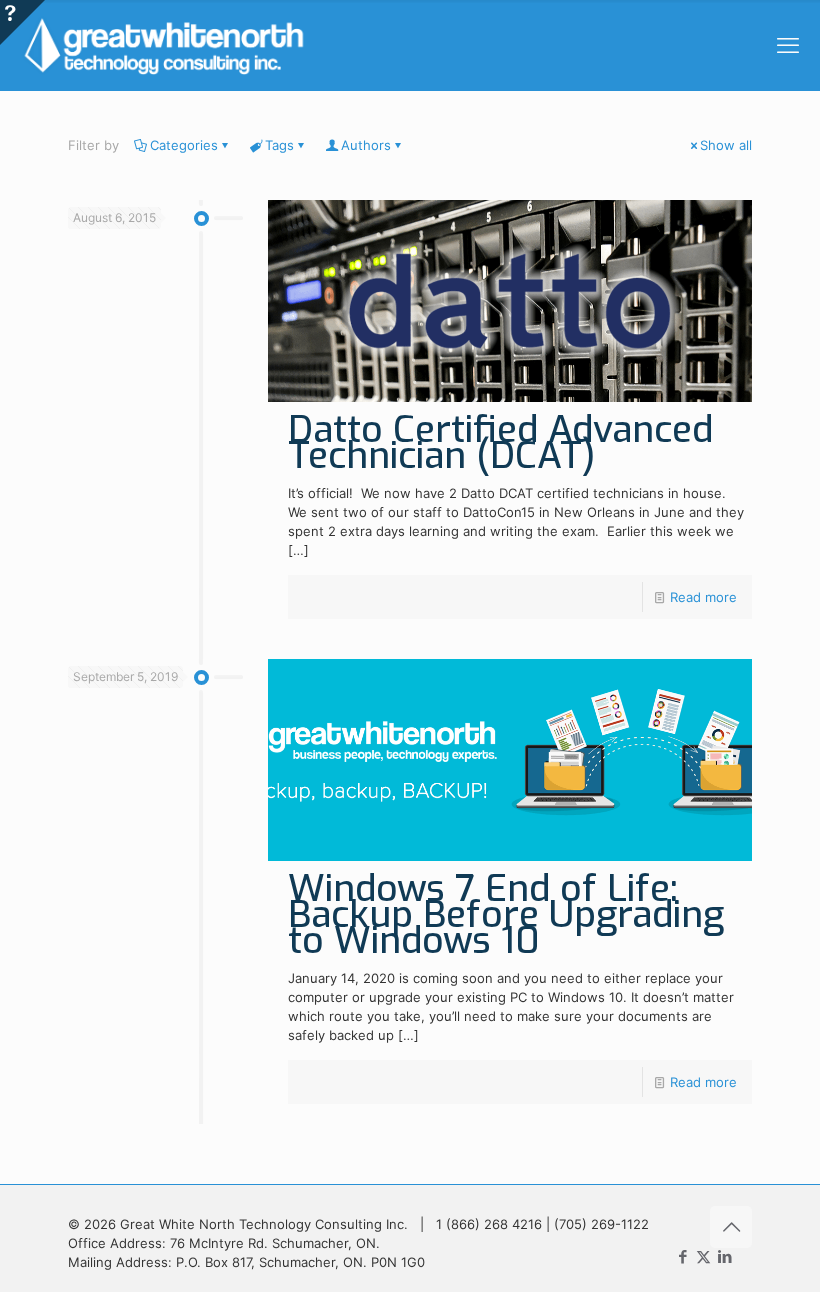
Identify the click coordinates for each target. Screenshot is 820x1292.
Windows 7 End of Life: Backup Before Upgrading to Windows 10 (506, 914)
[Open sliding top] (22, 22)
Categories (184, 145)
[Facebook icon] (682, 1256)
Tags (279, 145)
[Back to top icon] (731, 1227)
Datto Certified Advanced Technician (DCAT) (500, 442)
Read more (703, 597)
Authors (366, 145)
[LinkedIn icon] (724, 1256)
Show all (726, 145)
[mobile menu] (788, 45)
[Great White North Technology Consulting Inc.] (163, 45)
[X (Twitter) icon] (703, 1256)
